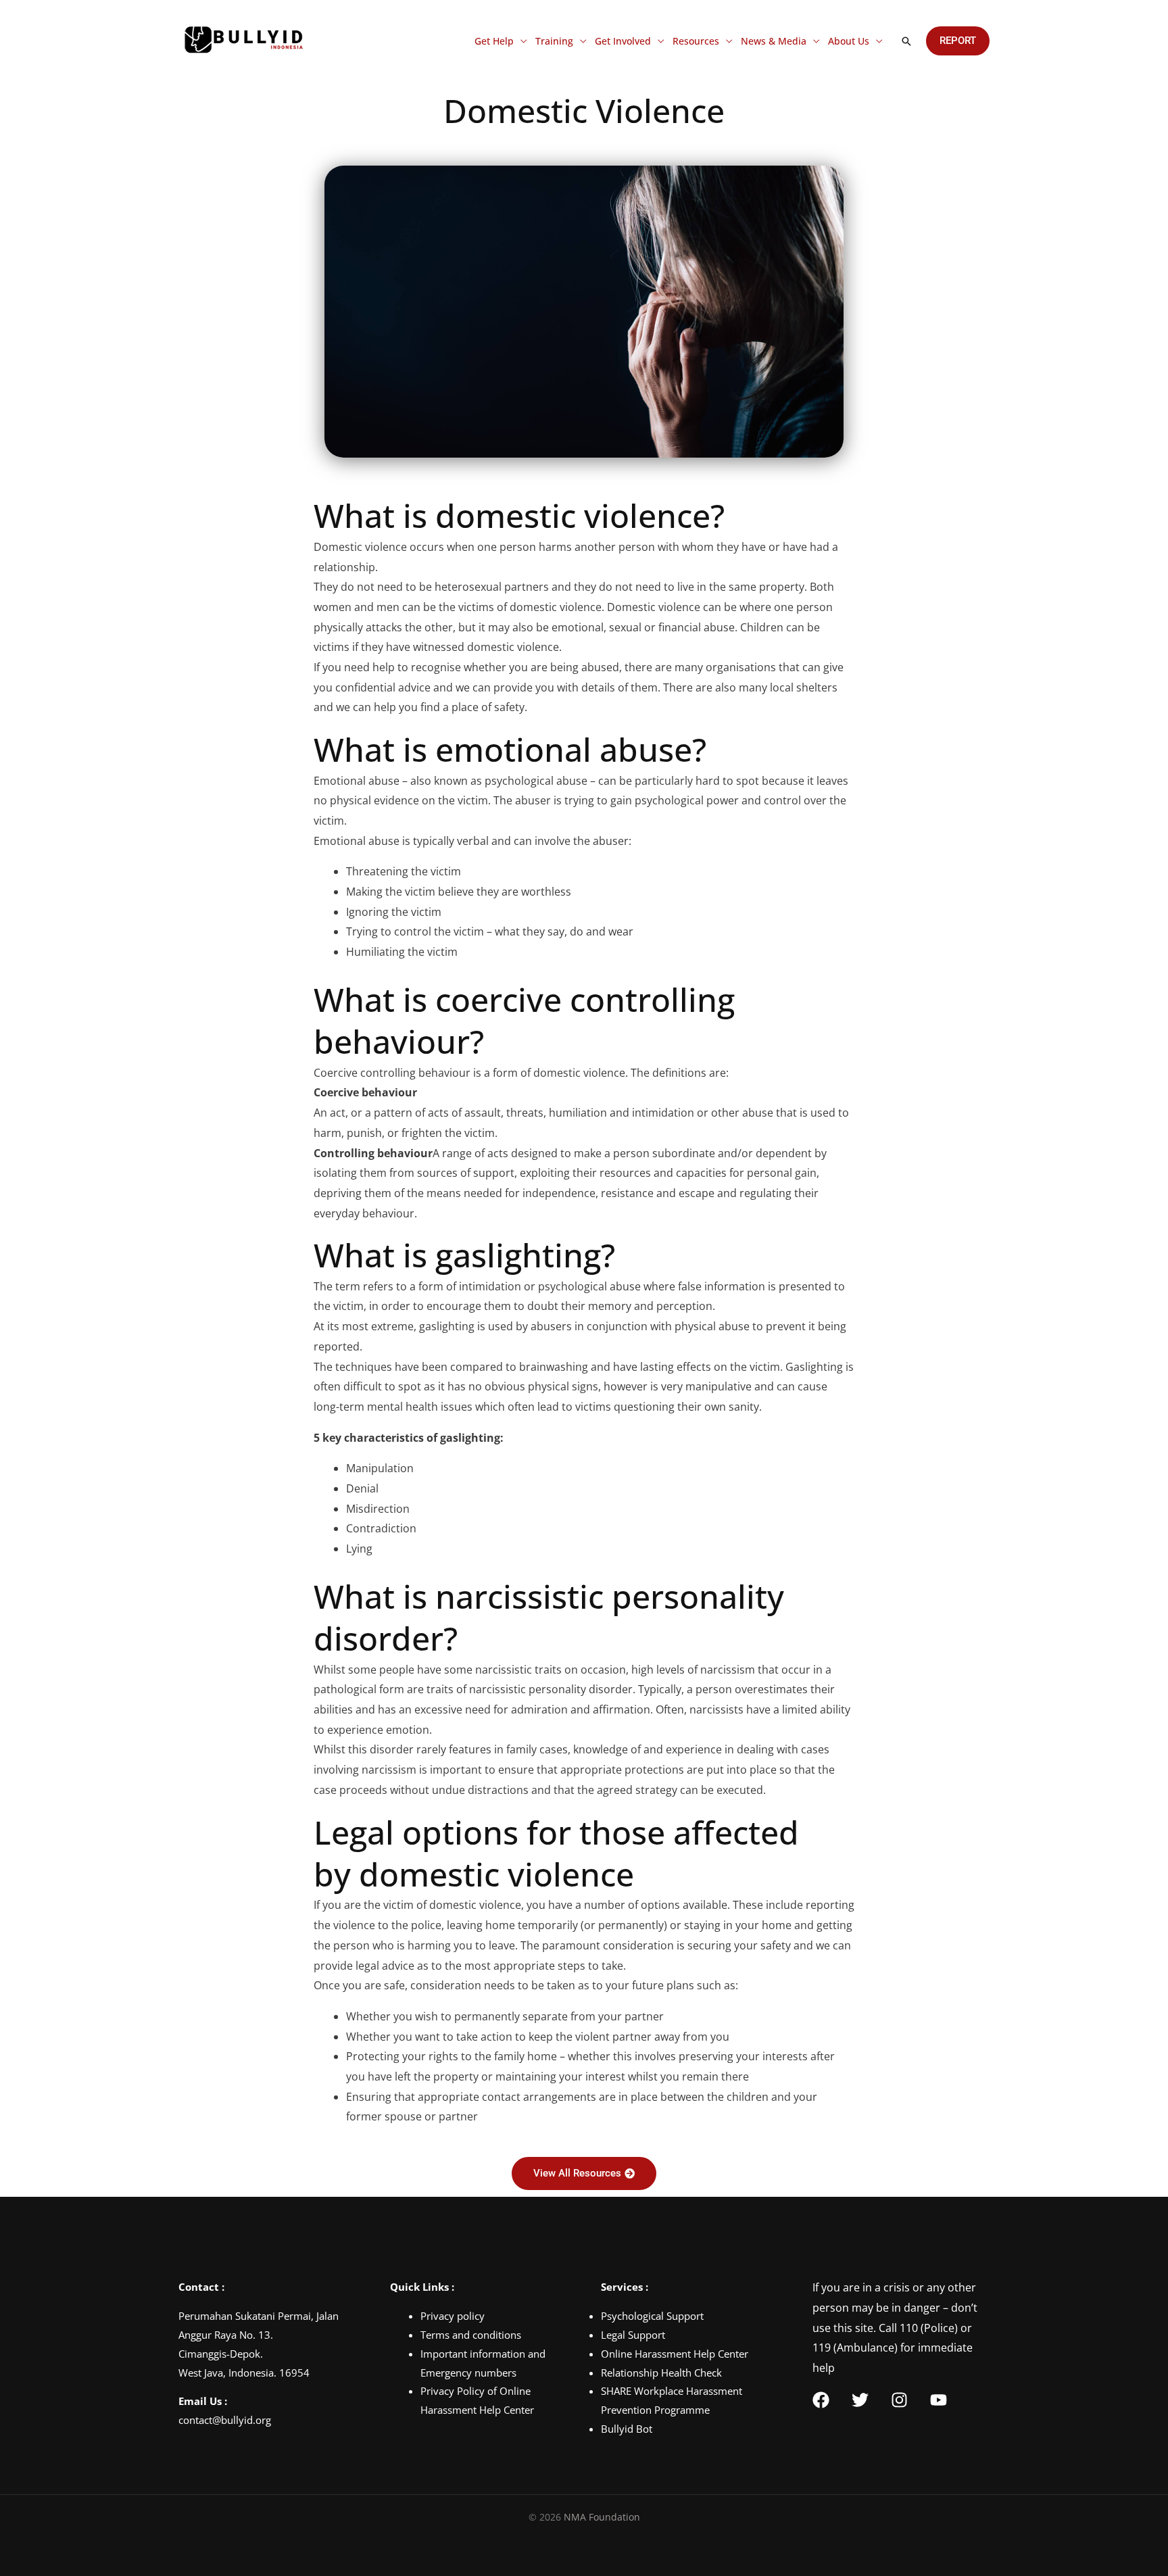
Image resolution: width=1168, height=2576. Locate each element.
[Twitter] (860, 2400)
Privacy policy (453, 2316)
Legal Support (633, 2335)
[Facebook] (821, 2400)
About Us (849, 41)
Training (554, 41)
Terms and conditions (471, 2335)
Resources (696, 41)
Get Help (494, 41)
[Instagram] (899, 2400)
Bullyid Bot (627, 2429)
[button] (906, 41)
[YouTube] (939, 2400)
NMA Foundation (602, 2517)
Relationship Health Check (661, 2373)
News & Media (774, 41)
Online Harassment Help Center (675, 2354)
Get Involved (623, 41)
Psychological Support (652, 2316)
